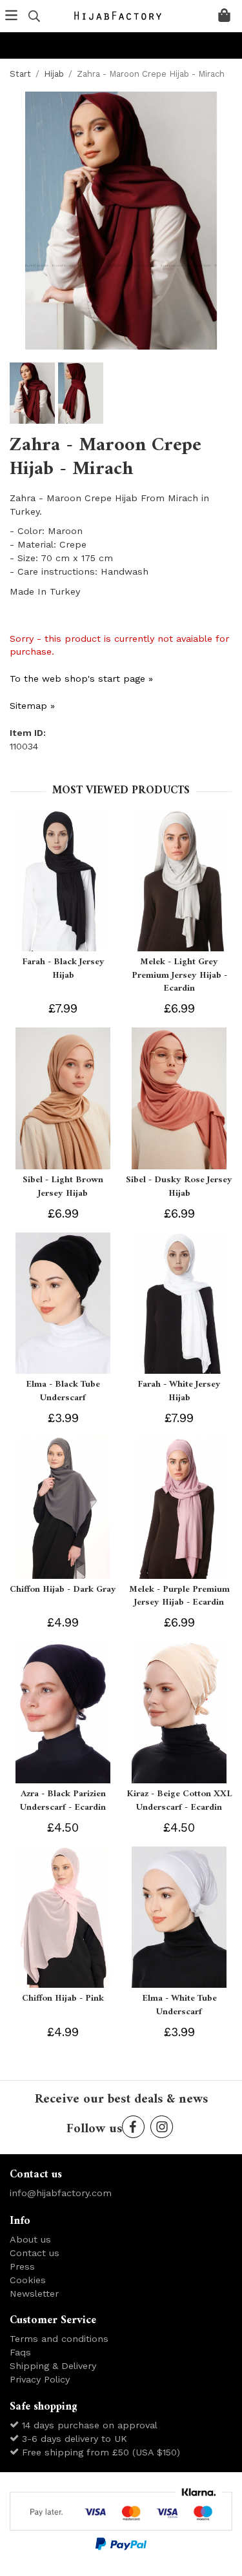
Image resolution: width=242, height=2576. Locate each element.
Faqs (20, 2352)
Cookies (28, 2280)
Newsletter (34, 2294)
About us (30, 2239)
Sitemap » (32, 706)
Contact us (35, 2253)
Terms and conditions (59, 2339)
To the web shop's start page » (81, 679)
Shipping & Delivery (53, 2366)
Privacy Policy (40, 2379)
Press (22, 2266)
